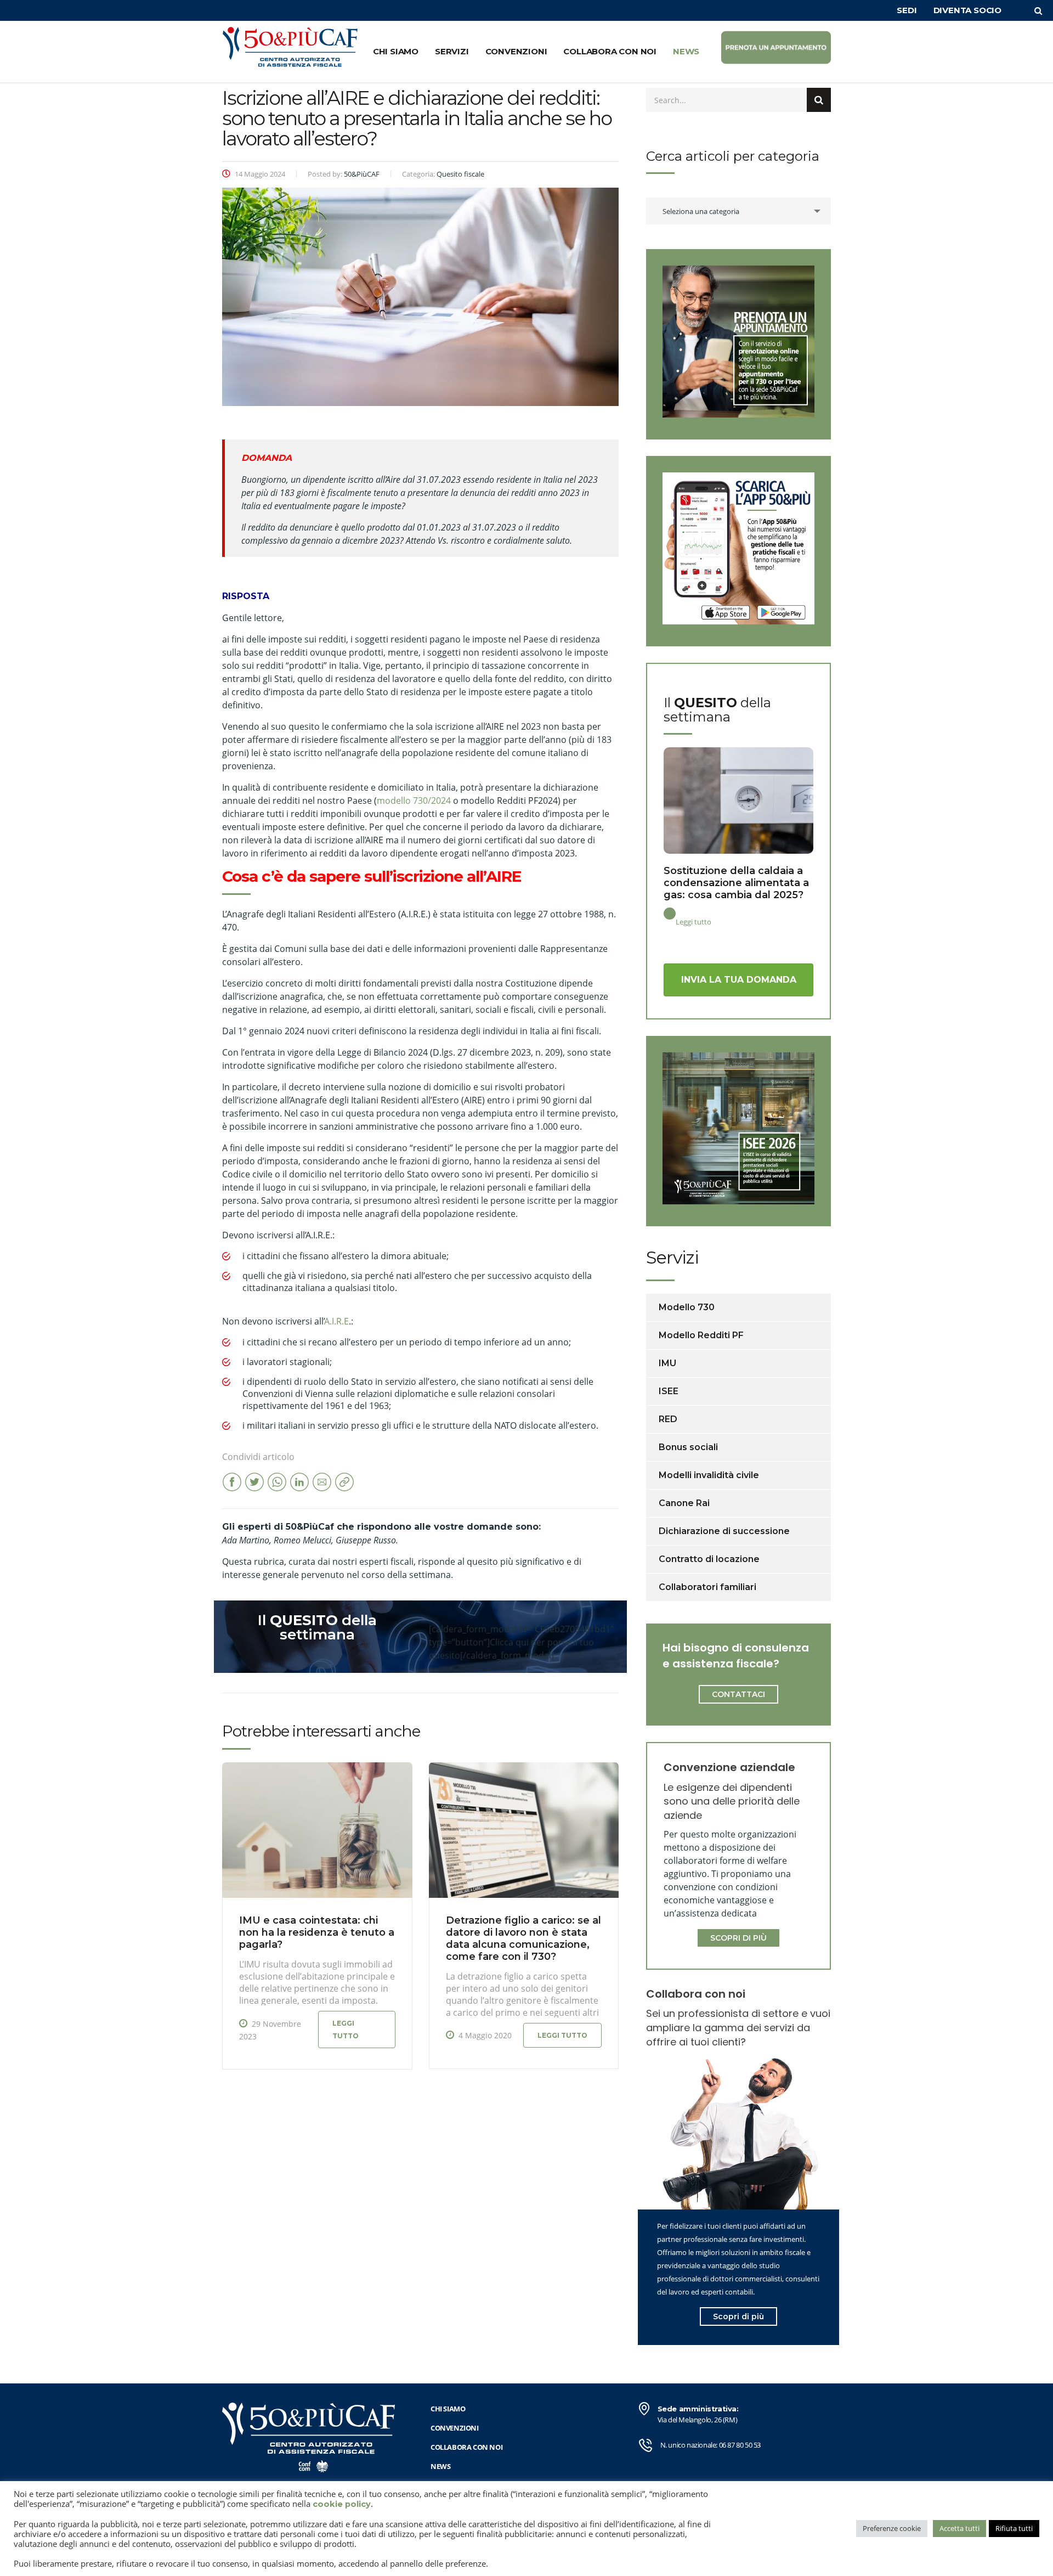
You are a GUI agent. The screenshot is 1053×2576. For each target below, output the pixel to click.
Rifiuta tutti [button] (1014, 2528)
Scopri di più (738, 2316)
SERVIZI (452, 51)
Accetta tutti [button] (959, 2528)
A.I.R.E (337, 1321)
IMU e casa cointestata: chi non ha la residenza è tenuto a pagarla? (317, 1932)
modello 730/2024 (414, 801)
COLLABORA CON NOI (610, 51)
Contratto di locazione (709, 1559)
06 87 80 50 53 (740, 2445)
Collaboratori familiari (707, 1587)
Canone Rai (684, 1503)
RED (668, 1419)
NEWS (686, 51)
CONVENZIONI (516, 51)
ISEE (669, 1391)
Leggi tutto (346, 2030)
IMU (667, 1363)
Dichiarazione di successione (724, 1531)
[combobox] (738, 211)
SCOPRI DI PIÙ (738, 1938)
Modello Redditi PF (701, 1335)
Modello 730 (687, 1307)
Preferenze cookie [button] (892, 2528)
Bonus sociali (688, 1447)
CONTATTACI (738, 1694)
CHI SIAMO (396, 51)
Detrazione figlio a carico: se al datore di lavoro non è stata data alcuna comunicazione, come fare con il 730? (523, 1938)
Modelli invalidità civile (709, 1475)
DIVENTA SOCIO (967, 10)
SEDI (907, 10)
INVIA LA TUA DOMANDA (739, 980)
